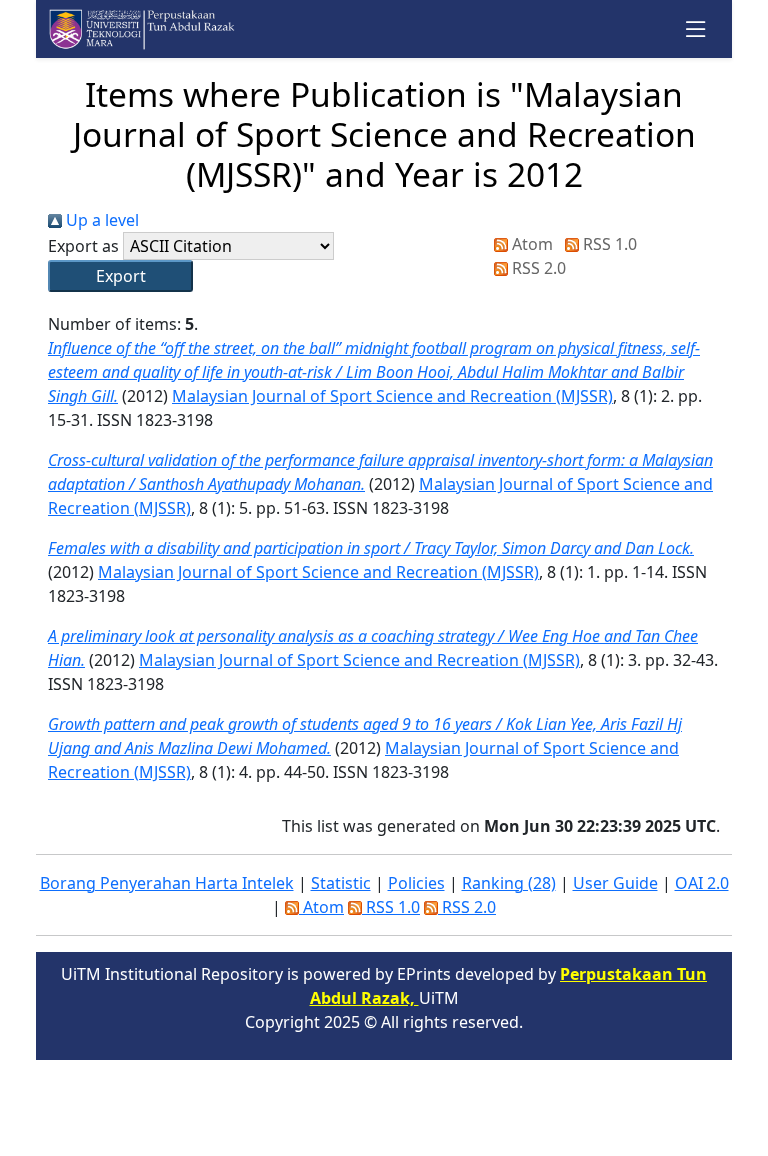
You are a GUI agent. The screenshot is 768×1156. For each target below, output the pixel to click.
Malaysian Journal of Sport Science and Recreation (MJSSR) (392, 396)
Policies (416, 883)
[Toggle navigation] (696, 29)
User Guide (615, 883)
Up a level (100, 220)
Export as (83, 246)
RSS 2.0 (537, 268)
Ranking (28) (509, 883)
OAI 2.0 (702, 883)
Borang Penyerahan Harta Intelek (167, 883)
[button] (120, 276)
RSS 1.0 (608, 244)
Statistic (341, 883)
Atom (530, 244)
